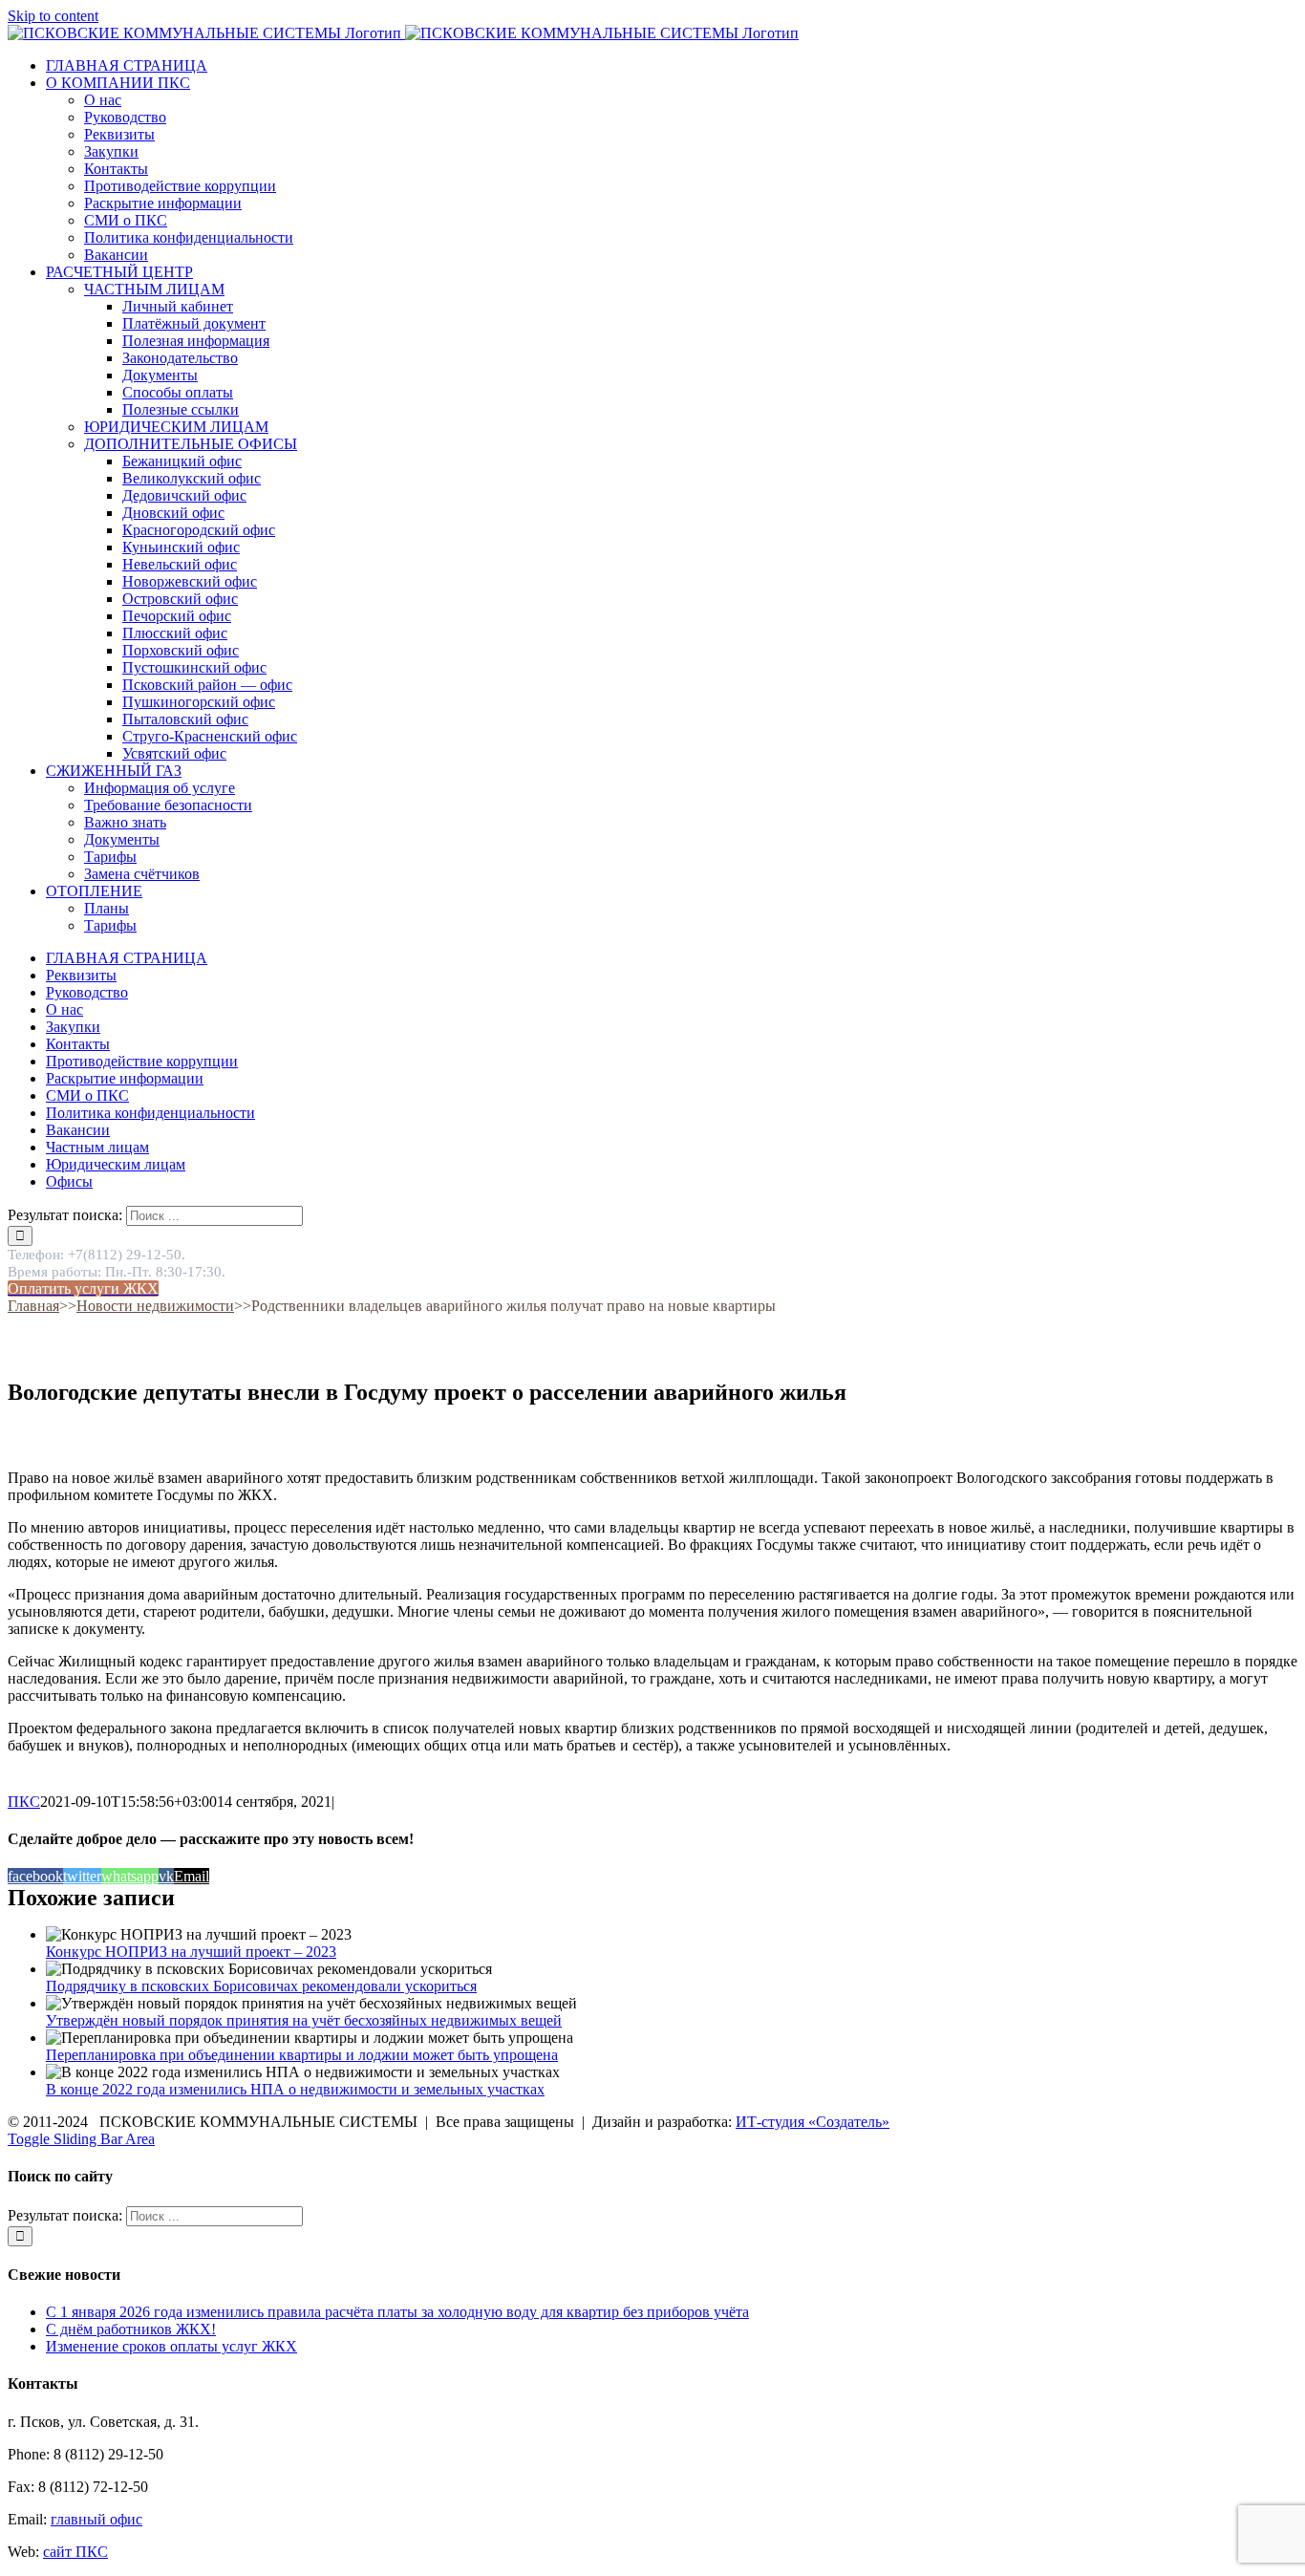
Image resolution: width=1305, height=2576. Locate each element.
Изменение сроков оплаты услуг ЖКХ (171, 2346)
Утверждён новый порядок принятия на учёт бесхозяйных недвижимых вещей (304, 2020)
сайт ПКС (75, 2552)
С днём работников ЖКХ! (131, 2329)
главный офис (96, 2519)
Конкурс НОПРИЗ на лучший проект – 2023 (191, 1952)
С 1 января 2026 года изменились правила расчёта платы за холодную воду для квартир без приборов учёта (397, 2312)
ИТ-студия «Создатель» (813, 2122)
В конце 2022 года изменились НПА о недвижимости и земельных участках (295, 2089)
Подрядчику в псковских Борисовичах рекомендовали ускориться (261, 1986)
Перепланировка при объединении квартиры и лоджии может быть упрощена (302, 2055)
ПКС (24, 1802)
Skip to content (53, 16)
